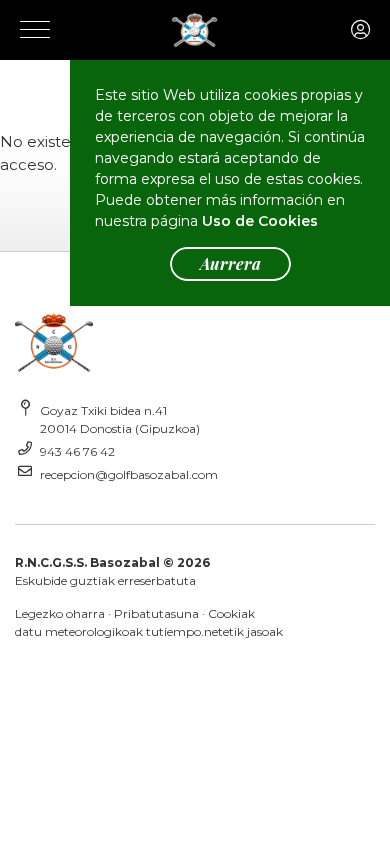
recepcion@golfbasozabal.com (129, 474)
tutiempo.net (184, 631)
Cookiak (231, 613)
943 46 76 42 (77, 451)
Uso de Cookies (260, 221)
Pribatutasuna (156, 613)
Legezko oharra (60, 613)
